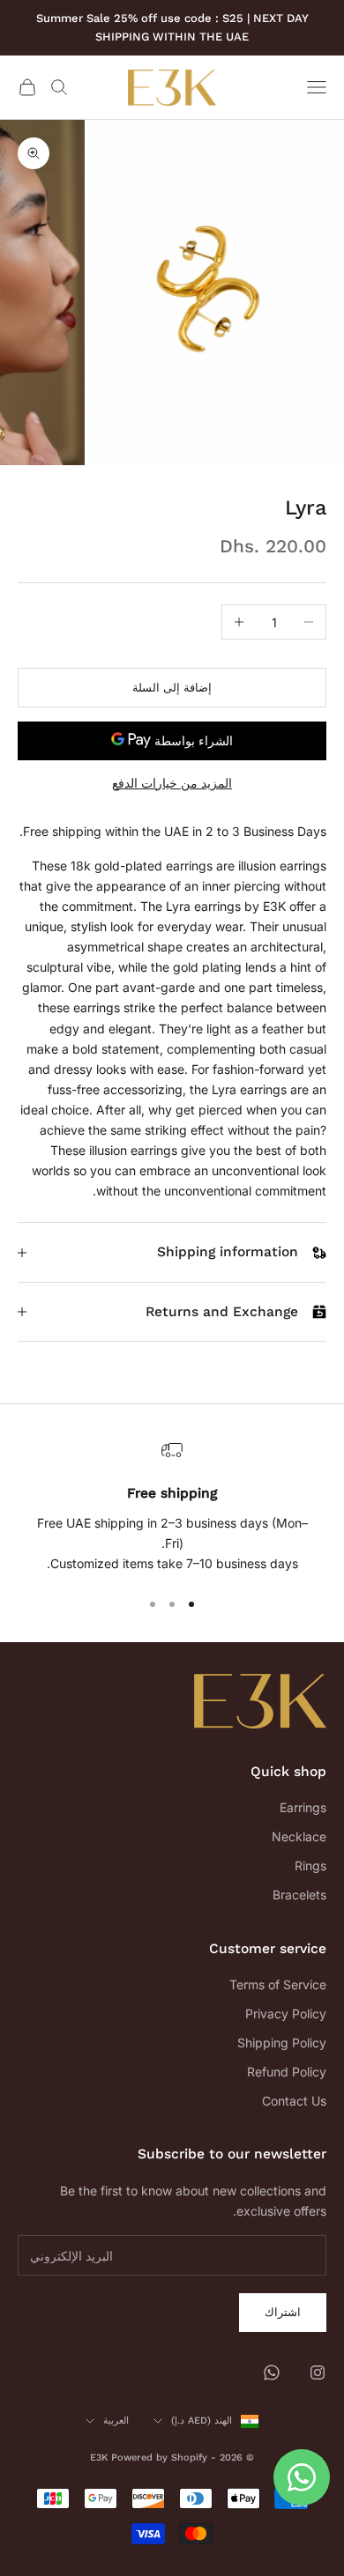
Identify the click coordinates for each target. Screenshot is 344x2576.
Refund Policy (287, 2072)
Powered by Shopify (159, 2458)
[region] (172, 1506)
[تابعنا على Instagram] (318, 2372)
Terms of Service (278, 1984)
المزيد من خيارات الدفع (172, 783)
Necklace (299, 1836)
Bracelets (299, 1895)
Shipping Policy (282, 2043)
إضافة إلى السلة (172, 687)
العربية (116, 2421)
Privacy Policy (286, 2013)
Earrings (303, 1807)
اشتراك (283, 2312)
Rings (310, 1865)
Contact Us (294, 2101)
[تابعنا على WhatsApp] (272, 2372)
